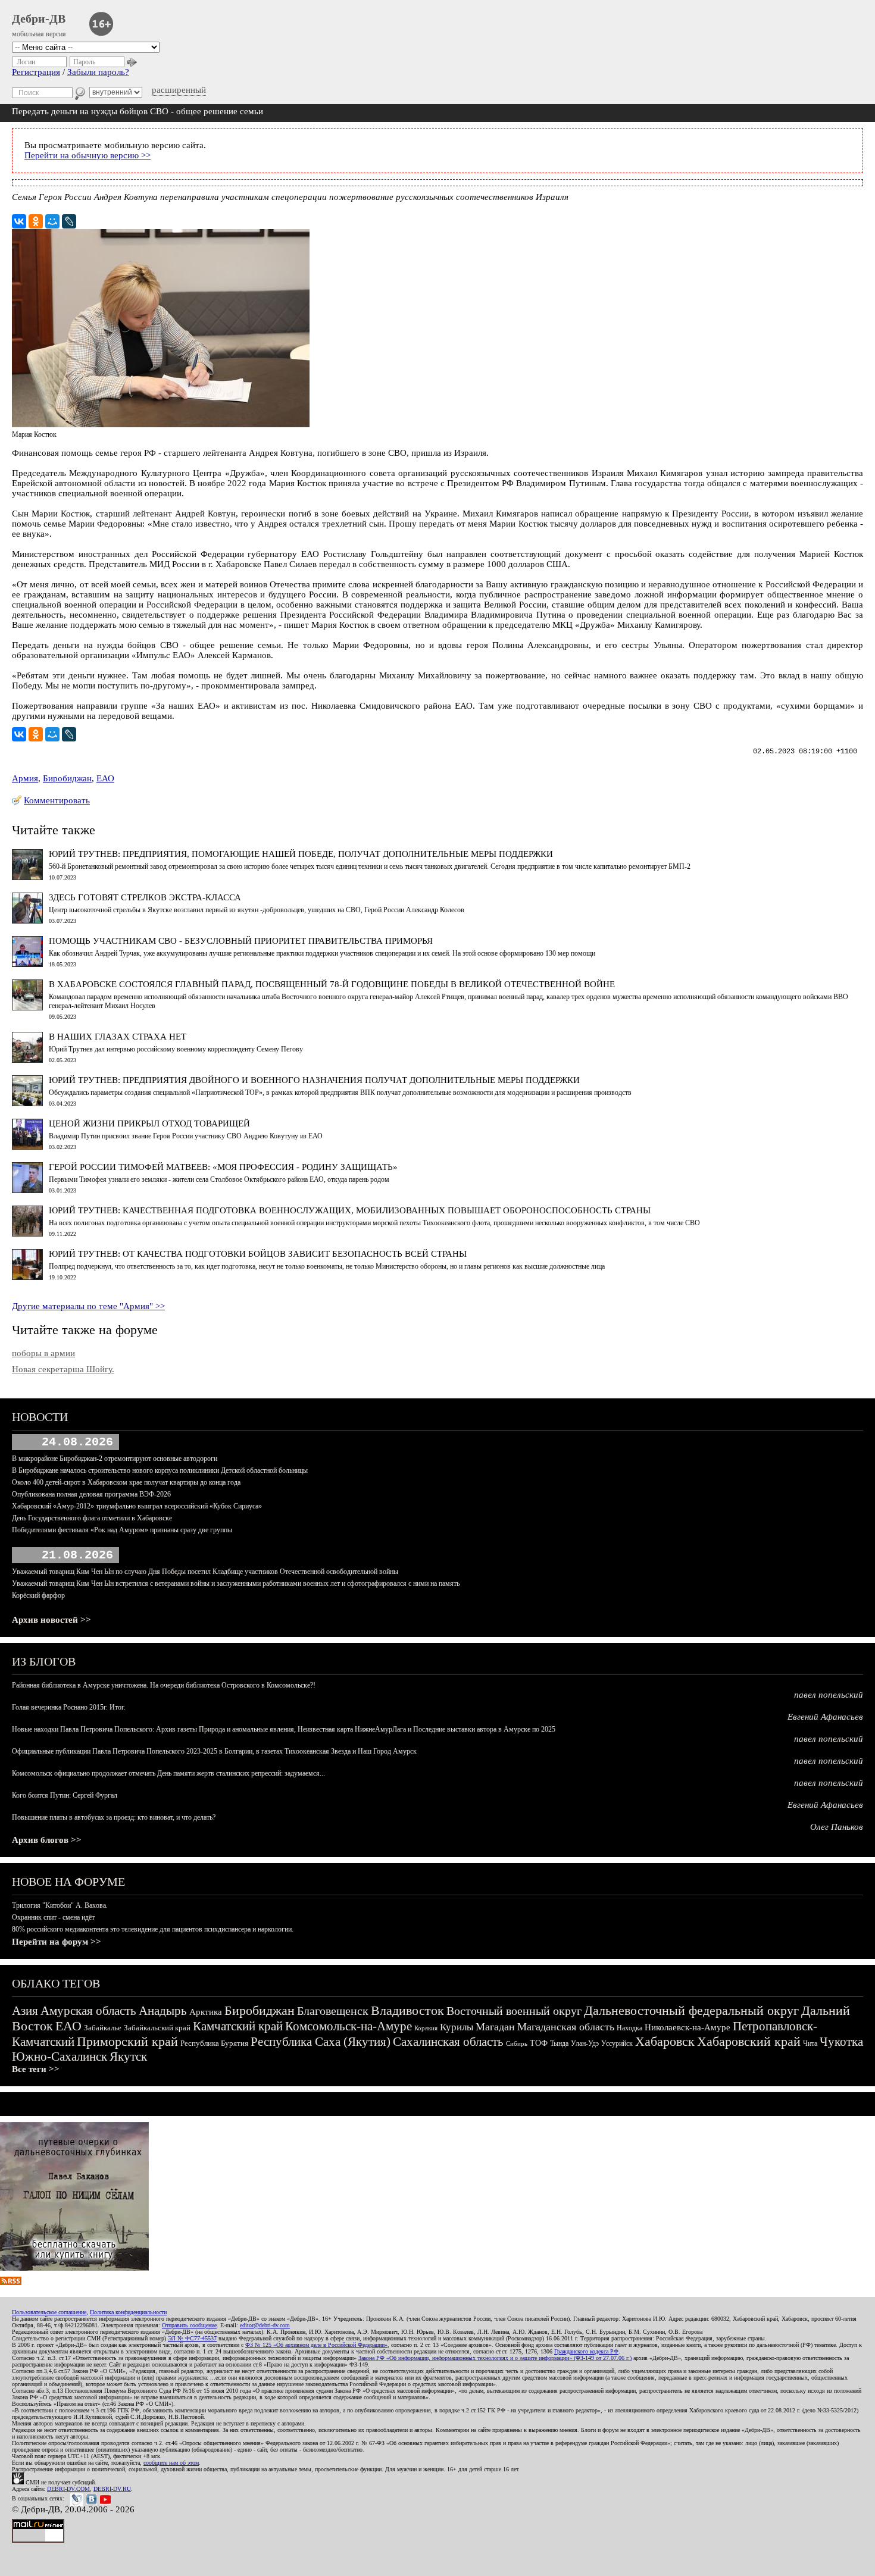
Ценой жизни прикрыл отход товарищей (149, 1123)
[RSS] (11, 2282)
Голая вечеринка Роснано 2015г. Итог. (69, 1707)
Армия (25, 778)
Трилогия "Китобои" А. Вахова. (60, 1905)
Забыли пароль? (98, 72)
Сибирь (517, 2043)
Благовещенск (333, 2011)
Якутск (128, 2057)
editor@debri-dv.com (265, 2325)
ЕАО (105, 778)
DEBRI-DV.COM (68, 2489)
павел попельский (829, 1695)
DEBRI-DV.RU (112, 2489)
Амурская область (88, 2011)
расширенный (179, 90)
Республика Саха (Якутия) (321, 2042)
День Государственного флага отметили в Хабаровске (92, 1518)
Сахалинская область (448, 2042)
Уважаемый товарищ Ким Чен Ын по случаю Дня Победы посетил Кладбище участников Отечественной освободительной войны (205, 1572)
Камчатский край (238, 2026)
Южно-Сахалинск (60, 2057)
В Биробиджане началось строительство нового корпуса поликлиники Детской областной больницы (160, 1470)
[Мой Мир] (52, 221)
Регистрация (36, 72)
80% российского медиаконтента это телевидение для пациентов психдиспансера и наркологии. (153, 1929)
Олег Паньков (837, 1827)
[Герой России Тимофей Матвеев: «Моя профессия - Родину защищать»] (27, 1190)
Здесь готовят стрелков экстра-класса (145, 897)
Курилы (457, 2027)
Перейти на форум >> (57, 1942)
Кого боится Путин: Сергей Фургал (65, 1795)
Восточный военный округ (514, 2011)
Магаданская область (566, 2027)
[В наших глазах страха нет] (27, 1060)
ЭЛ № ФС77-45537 (192, 2338)
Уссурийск (617, 2043)
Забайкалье (103, 2028)
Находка (629, 2028)
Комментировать (57, 800)
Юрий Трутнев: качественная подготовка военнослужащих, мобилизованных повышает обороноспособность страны (350, 1210)
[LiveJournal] (69, 221)
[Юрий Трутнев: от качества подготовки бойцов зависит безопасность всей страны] (27, 1277)
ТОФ (539, 2043)
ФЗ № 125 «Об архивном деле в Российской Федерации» (316, 2345)
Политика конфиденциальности (128, 2312)
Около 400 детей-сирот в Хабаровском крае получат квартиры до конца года (126, 1482)
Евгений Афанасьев (825, 1717)
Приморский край (127, 2041)
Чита (810, 2043)
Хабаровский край (749, 2041)
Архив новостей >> (51, 1620)
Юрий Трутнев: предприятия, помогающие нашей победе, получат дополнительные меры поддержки (301, 854)
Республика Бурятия (214, 2043)
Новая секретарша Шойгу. (63, 1369)
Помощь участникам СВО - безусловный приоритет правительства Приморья (241, 941)
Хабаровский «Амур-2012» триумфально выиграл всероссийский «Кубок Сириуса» (137, 1506)
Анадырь (163, 2011)
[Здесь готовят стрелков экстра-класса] (27, 921)
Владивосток (407, 2010)
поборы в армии (43, 1353)
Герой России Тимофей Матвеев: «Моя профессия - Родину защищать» (223, 1167)
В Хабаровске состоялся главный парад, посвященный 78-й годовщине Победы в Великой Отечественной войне (332, 984)
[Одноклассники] (36, 221)
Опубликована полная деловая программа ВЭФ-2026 (91, 1494)
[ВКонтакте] (19, 221)
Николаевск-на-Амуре (687, 2027)
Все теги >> (36, 2069)
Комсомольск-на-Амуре (349, 2026)
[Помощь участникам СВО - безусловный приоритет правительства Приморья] (27, 964)
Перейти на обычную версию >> (87, 155)
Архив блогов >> (47, 1840)
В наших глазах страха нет (118, 1037)
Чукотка (841, 2042)
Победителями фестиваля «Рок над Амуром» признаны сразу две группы (122, 1530)
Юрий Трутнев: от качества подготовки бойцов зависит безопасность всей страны (258, 1254)
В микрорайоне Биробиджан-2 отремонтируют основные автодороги (115, 1458)
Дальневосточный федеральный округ (691, 2010)
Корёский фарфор (38, 1595)
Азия (25, 2011)
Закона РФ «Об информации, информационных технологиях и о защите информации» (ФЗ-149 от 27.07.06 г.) (495, 2358)
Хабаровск (665, 2041)
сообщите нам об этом (171, 2463)
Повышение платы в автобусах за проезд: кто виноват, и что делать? (114, 1817)
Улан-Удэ (585, 2043)
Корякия (426, 2028)
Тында (559, 2043)
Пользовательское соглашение (49, 2312)
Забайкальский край (157, 2028)
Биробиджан (67, 778)
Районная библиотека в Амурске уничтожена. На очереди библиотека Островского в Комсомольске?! (164, 1685)
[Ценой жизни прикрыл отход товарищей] (27, 1147)
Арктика (206, 2012)
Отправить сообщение (189, 2325)
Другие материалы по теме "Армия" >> (88, 1306)
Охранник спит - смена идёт (53, 1917)
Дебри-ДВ (39, 18)
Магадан (495, 2027)
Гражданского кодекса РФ (586, 2351)
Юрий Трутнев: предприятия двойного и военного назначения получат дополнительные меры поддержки (314, 1080)
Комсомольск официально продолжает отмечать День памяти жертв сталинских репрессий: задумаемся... (168, 1773)
